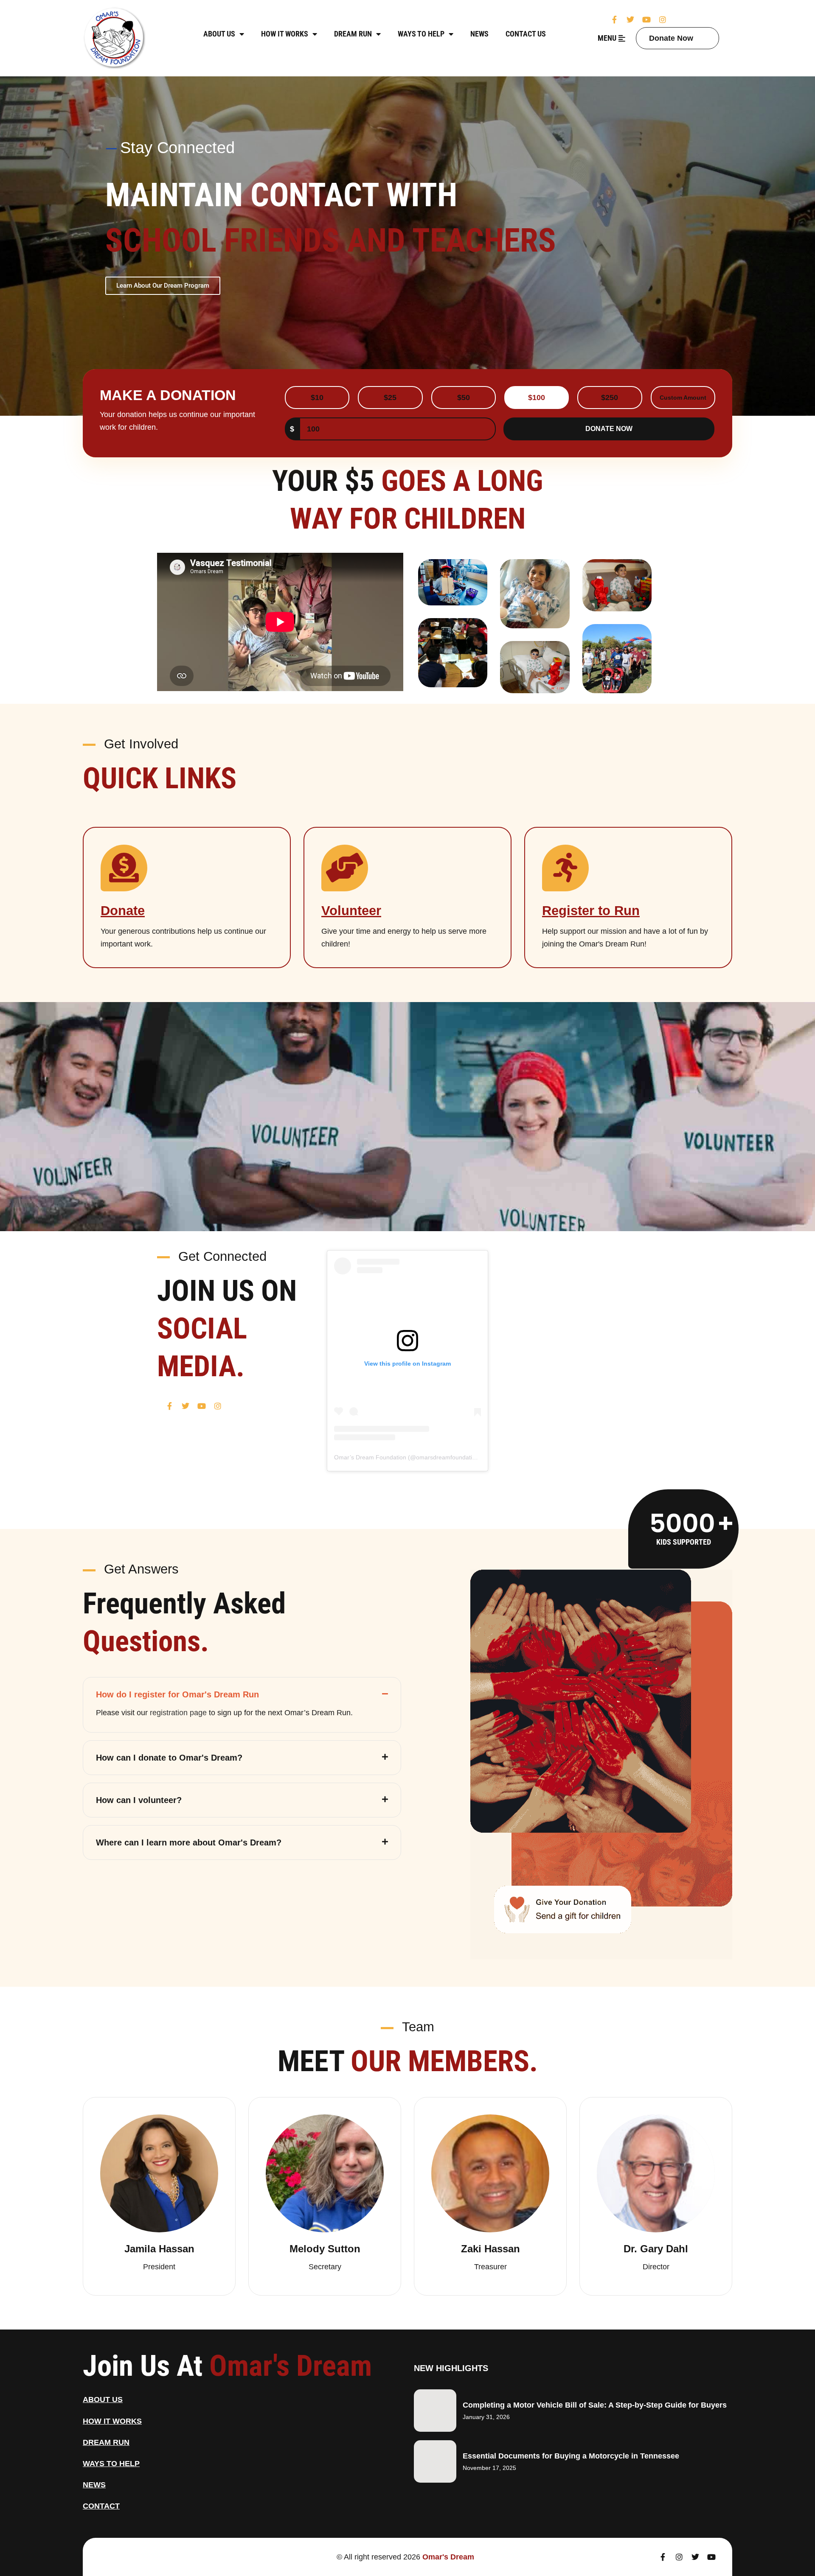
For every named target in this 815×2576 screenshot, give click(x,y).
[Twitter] (630, 20)
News (479, 34)
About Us (219, 34)
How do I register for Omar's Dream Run (177, 1694)
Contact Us (526, 34)
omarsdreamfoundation (447, 1457)
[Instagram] (663, 20)
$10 (317, 398)
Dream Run (353, 34)
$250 (610, 398)
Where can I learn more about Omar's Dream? (189, 1842)
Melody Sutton (325, 2249)
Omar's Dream (448, 2557)
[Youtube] (646, 20)
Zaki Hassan (490, 2249)
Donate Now (671, 38)
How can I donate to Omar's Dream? (169, 1758)
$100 (537, 398)
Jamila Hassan (159, 2249)
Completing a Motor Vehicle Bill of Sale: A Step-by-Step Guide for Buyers (595, 2405)
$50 (464, 398)
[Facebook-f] (614, 20)
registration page (178, 1713)
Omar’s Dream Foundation (370, 1457)
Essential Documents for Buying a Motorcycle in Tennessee (571, 2456)
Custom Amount (683, 398)
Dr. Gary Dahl (656, 2249)
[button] (242, 1692)
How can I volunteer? (139, 1800)
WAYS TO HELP (421, 34)
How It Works (285, 34)
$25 (390, 398)
